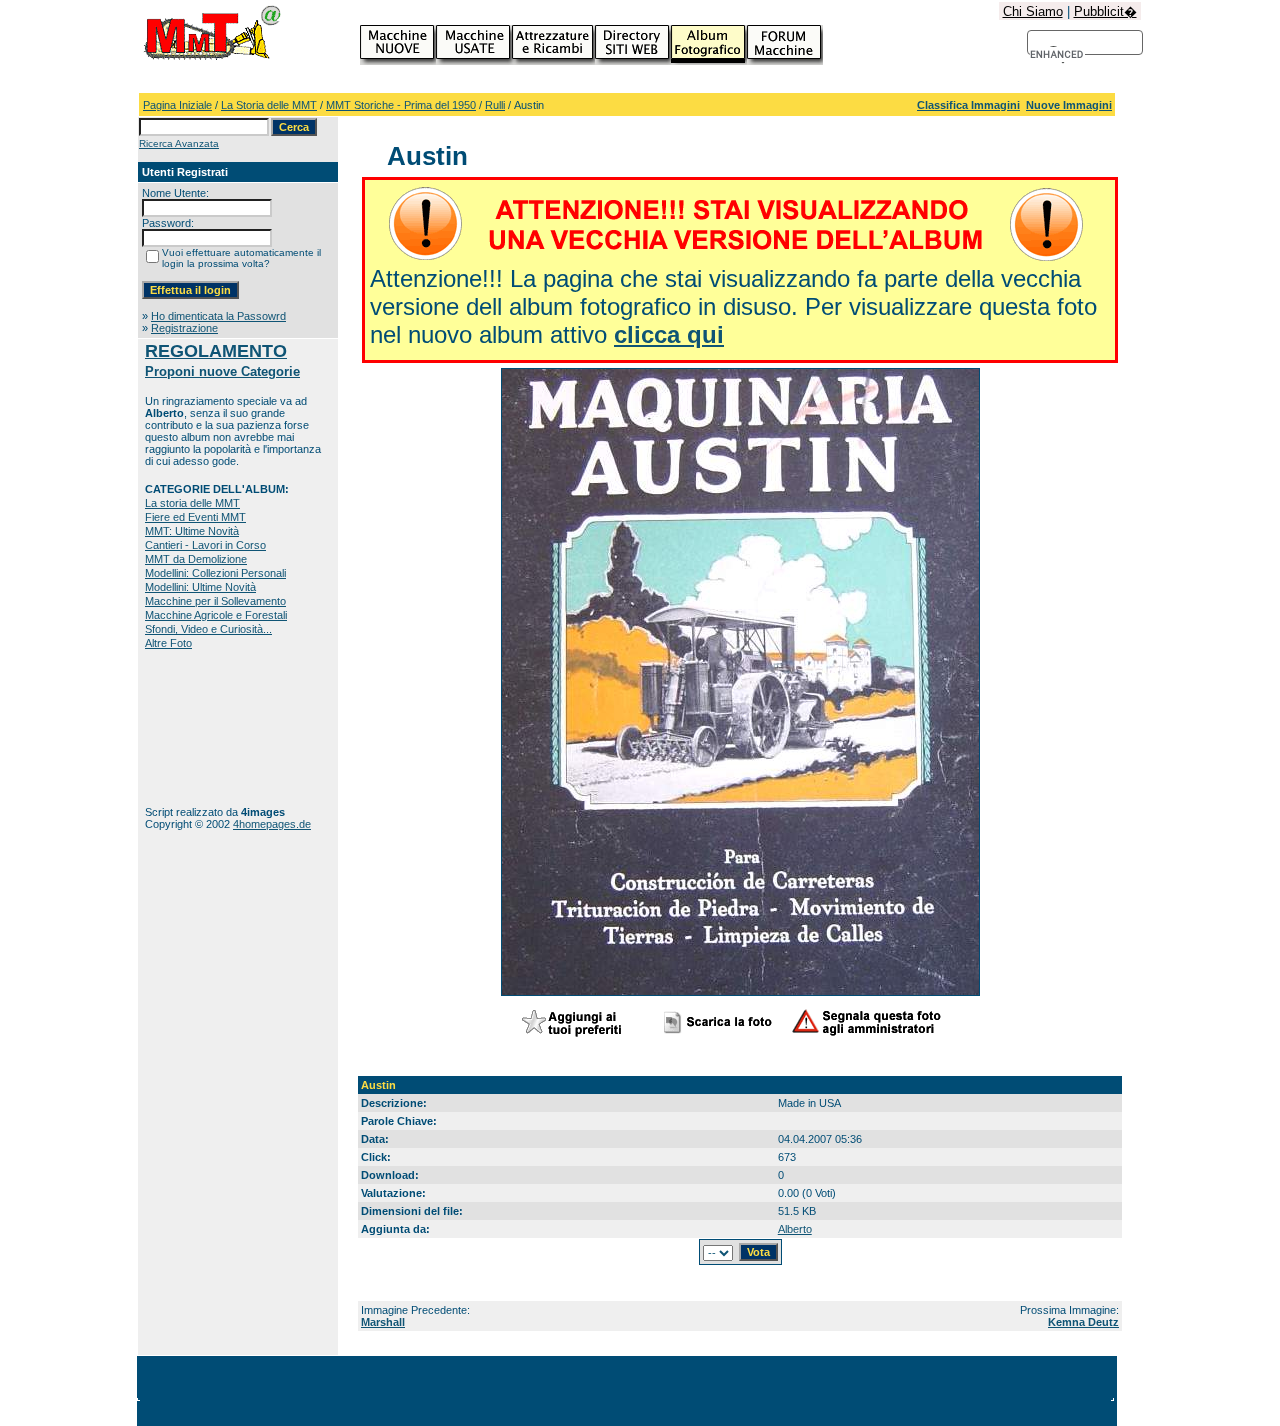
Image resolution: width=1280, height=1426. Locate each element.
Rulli (495, 105)
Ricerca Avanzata (179, 143)
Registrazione (184, 328)
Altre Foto (168, 643)
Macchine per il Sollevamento (215, 601)
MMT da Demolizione (196, 559)
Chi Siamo (1033, 11)
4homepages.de (272, 824)
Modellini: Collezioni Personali (215, 573)
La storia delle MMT (192, 503)
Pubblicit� (1105, 11)
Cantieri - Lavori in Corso (205, 545)
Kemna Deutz (1083, 1322)
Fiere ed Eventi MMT (195, 517)
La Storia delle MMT (269, 105)
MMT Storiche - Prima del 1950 (401, 105)
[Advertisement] (207, 727)
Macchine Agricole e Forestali (216, 615)
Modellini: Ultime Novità (200, 587)
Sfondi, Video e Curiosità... (208, 629)
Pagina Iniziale (177, 105)
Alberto (795, 1229)
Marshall (383, 1322)
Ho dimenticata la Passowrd (218, 316)
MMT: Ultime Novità (192, 531)
